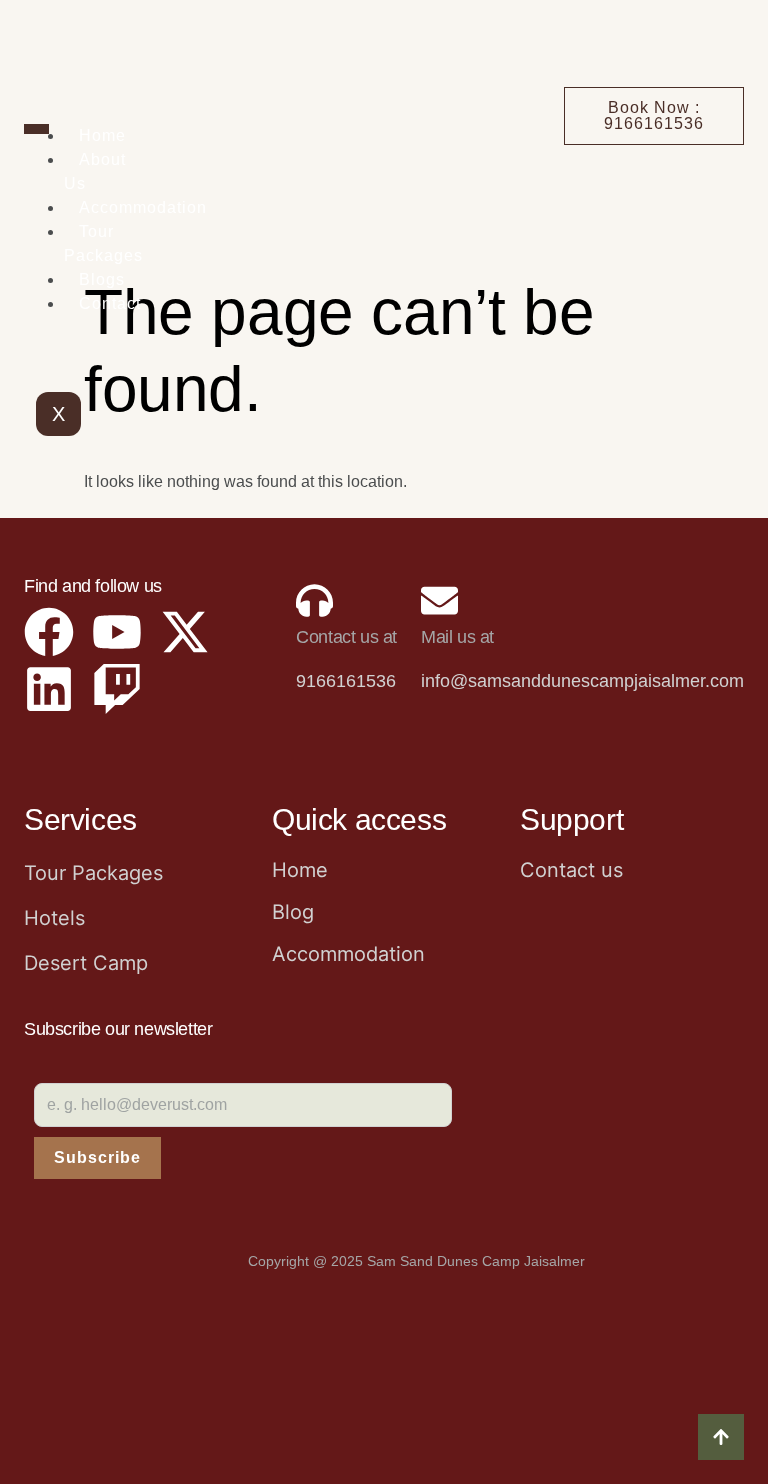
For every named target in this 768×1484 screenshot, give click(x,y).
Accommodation (143, 207)
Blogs (102, 279)
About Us (95, 171)
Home (102, 135)
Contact (110, 303)
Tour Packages (103, 243)
